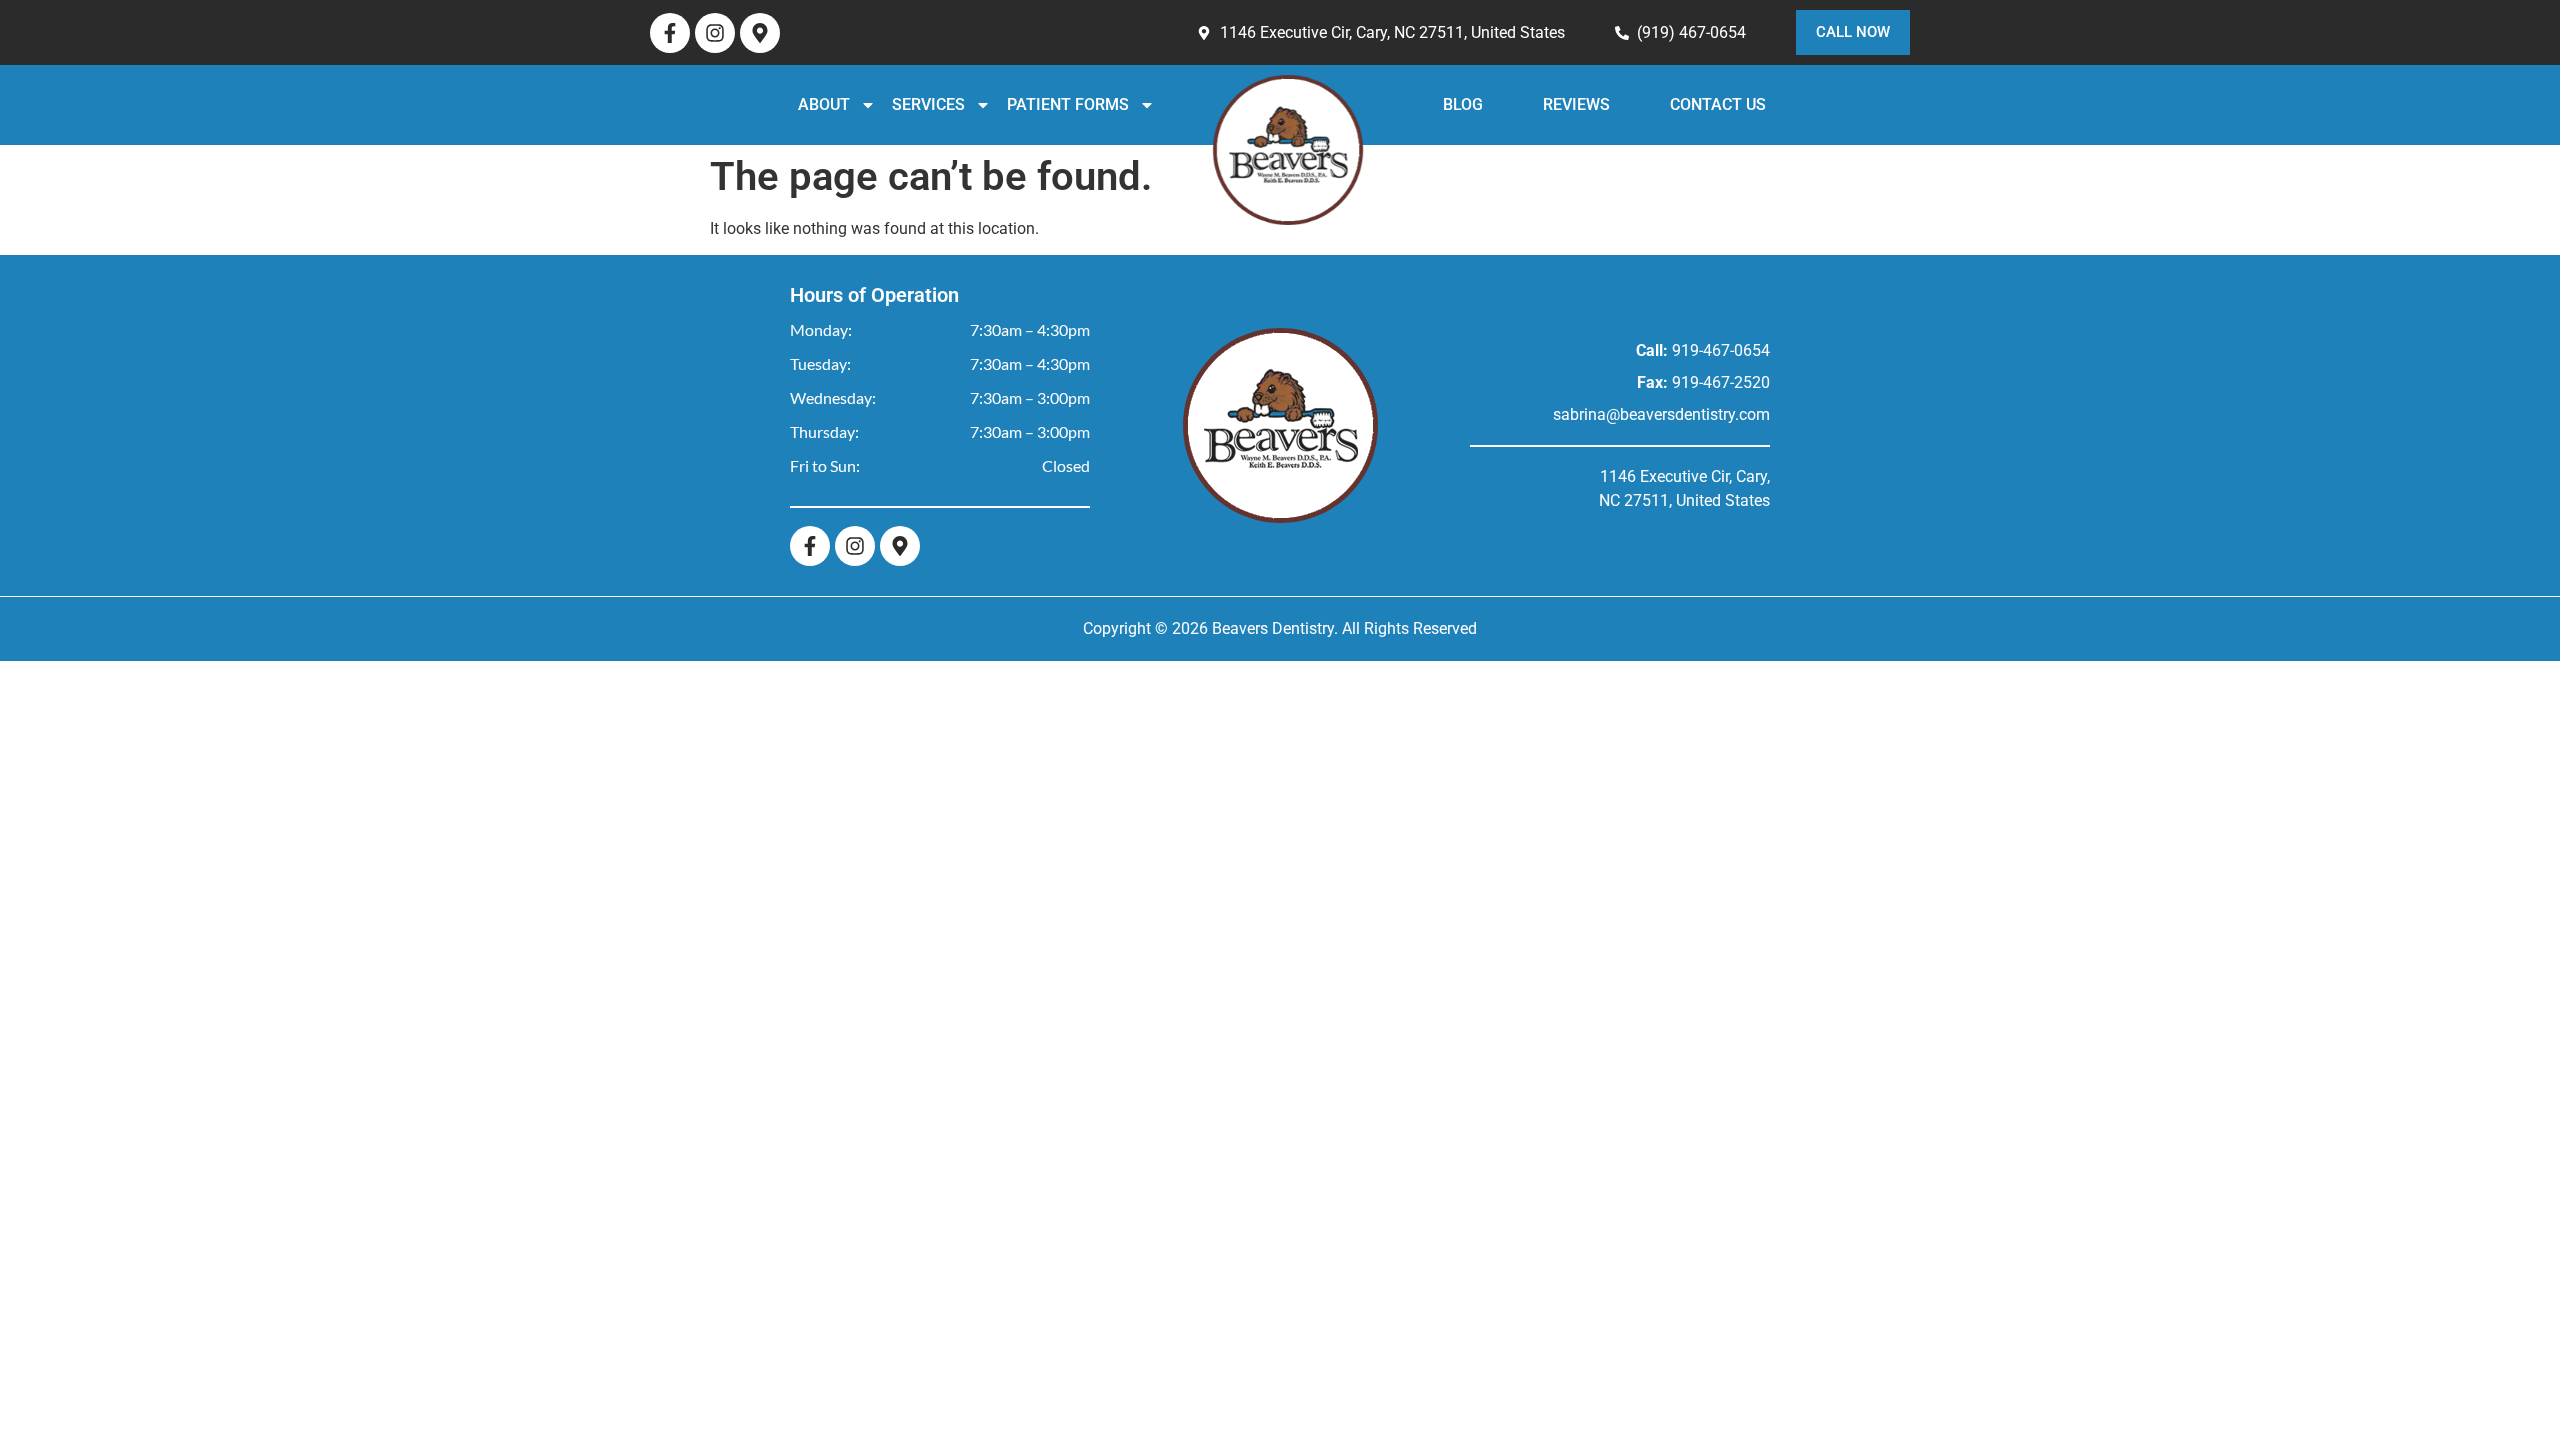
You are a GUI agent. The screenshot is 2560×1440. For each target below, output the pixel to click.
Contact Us (1657, 104)
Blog (1488, 104)
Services (990, 104)
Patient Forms (1120, 104)
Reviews (1561, 104)
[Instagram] (715, 33)
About (886, 104)
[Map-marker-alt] (760, 33)
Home (1342, 150)
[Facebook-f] (670, 33)
